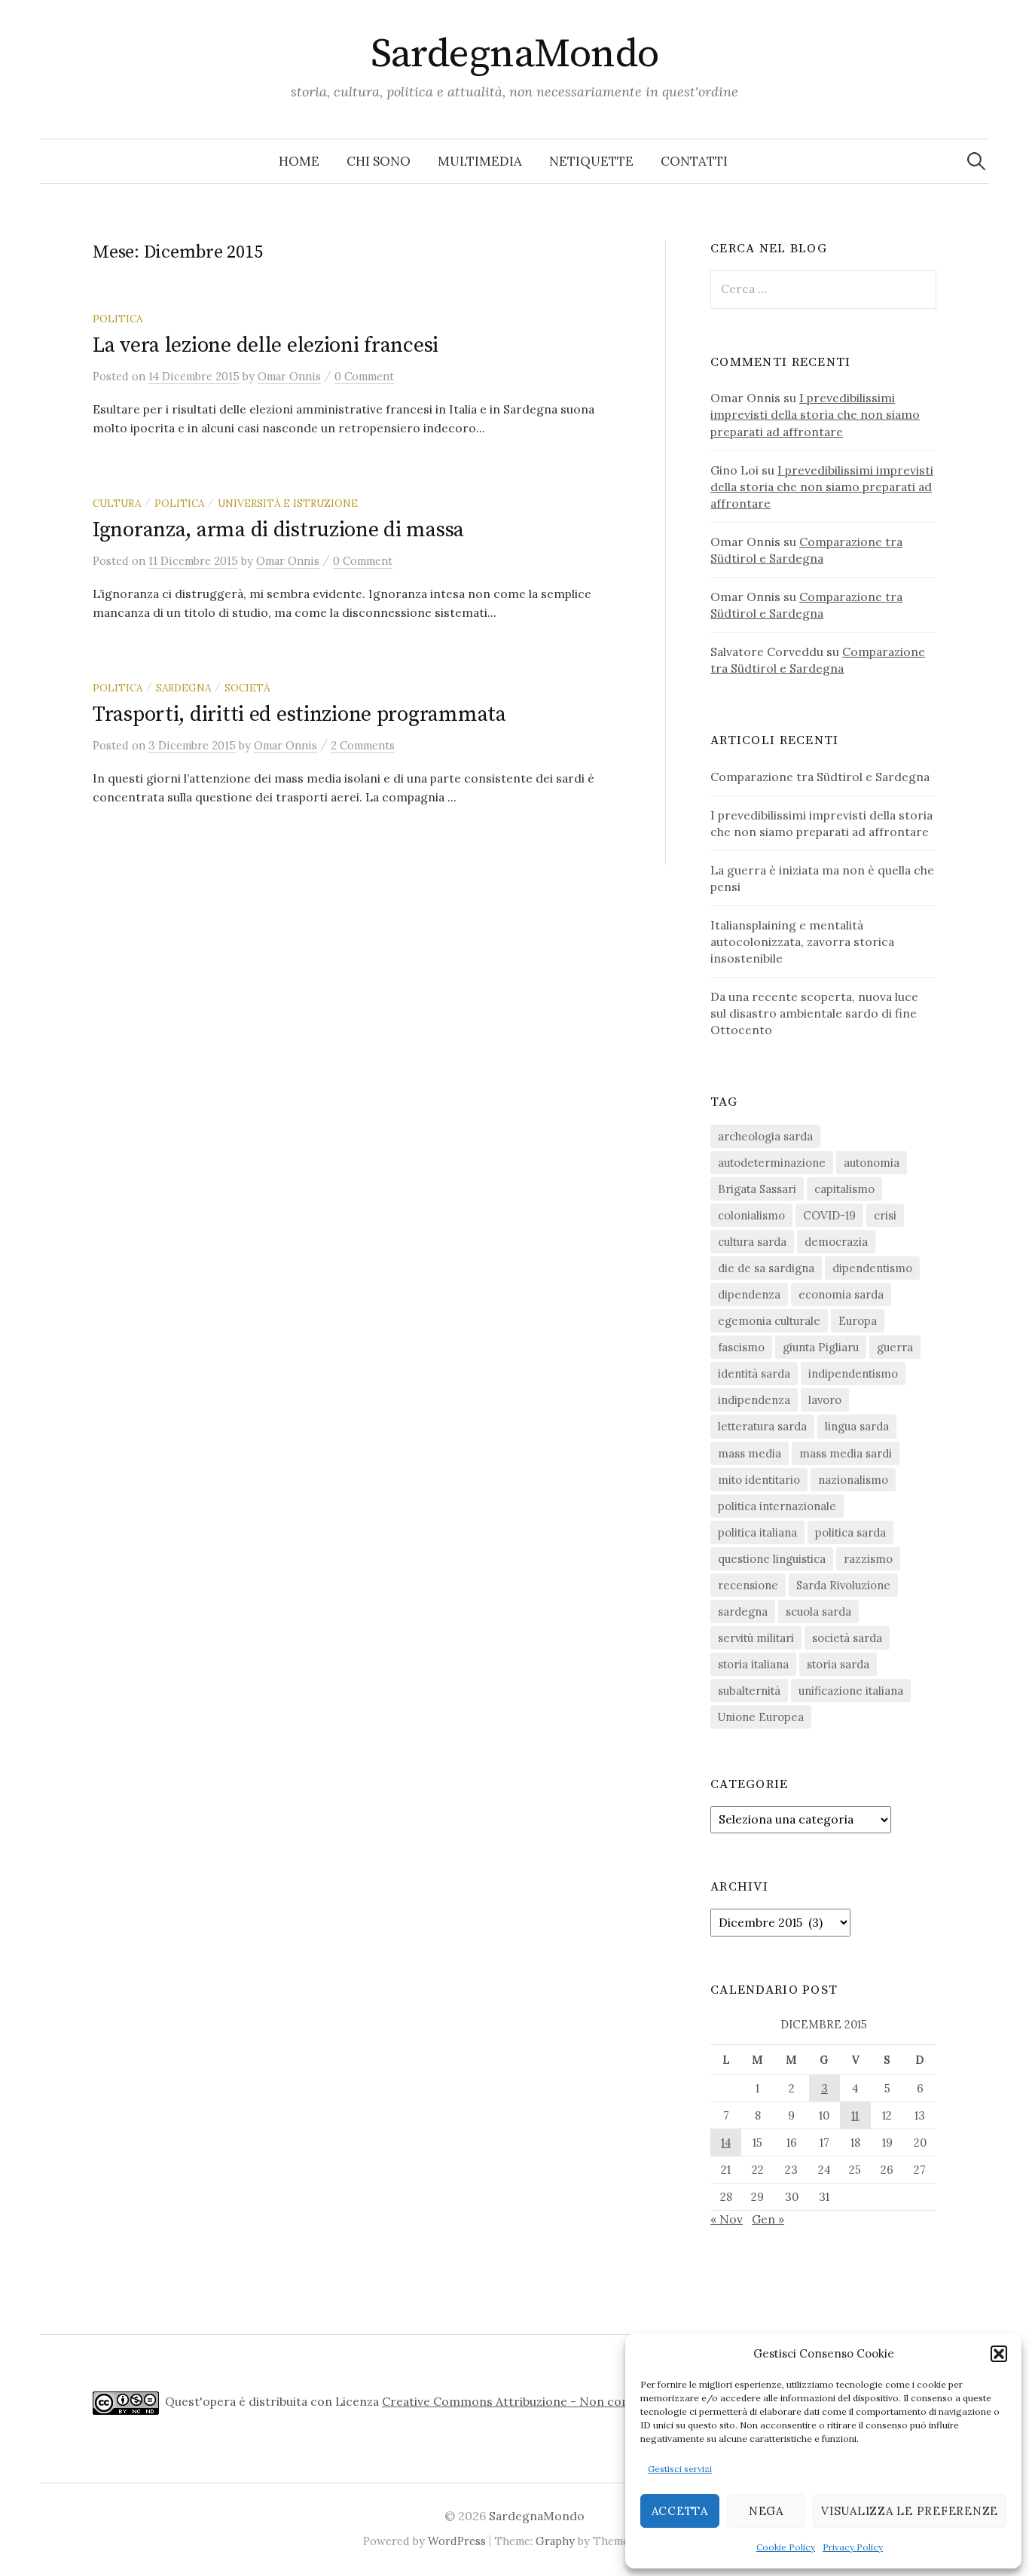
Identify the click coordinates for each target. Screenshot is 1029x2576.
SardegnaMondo (515, 54)
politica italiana (757, 1532)
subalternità (749, 1691)
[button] (999, 2354)
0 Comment (364, 376)
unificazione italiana (851, 1691)
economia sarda (841, 1294)
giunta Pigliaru (821, 1347)
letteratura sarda (762, 1426)
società (247, 688)
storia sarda (838, 1664)
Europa (858, 1321)
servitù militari (756, 1638)
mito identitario (759, 1480)
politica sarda (850, 1532)
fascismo (741, 1347)
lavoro (825, 1400)
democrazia (836, 1242)
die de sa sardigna (766, 1268)
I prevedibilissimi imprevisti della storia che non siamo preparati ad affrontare (815, 414)
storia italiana (753, 1664)
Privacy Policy (853, 2547)
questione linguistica (772, 1559)
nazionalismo (853, 1480)
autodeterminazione (772, 1163)
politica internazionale (777, 1506)
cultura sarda (752, 1242)
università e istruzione (288, 503)
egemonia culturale (769, 1321)
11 (855, 2115)
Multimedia (480, 161)
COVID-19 (829, 1215)
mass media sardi (846, 1453)
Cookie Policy (786, 2547)
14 (726, 2143)
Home (299, 161)
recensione (748, 1585)
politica (118, 319)
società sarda (847, 1638)
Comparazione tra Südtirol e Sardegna (820, 777)
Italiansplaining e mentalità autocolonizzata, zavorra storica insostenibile (802, 942)
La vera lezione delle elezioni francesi (266, 345)
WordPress (457, 2541)
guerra (895, 1347)
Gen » (768, 2219)
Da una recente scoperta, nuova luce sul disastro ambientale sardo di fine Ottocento (814, 1013)
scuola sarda (818, 1612)
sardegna (183, 688)
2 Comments (363, 745)
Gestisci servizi (680, 2469)
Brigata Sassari (757, 1189)
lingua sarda (857, 1426)
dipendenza (749, 1294)
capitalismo (844, 1189)
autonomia (872, 1163)
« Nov (727, 2219)
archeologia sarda (765, 1136)
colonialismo (751, 1215)
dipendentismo (872, 1268)
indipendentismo (853, 1373)
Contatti (694, 161)
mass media (750, 1453)
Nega (766, 2511)
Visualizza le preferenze (910, 2511)
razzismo (868, 1559)
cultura (117, 503)
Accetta (680, 2511)
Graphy (555, 2541)
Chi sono (379, 161)
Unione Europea (761, 1717)
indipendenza (754, 1400)
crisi (885, 1215)
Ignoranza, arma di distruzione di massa (278, 530)
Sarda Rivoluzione (843, 1585)
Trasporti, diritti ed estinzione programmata (299, 714)
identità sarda (754, 1373)
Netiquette (591, 161)
